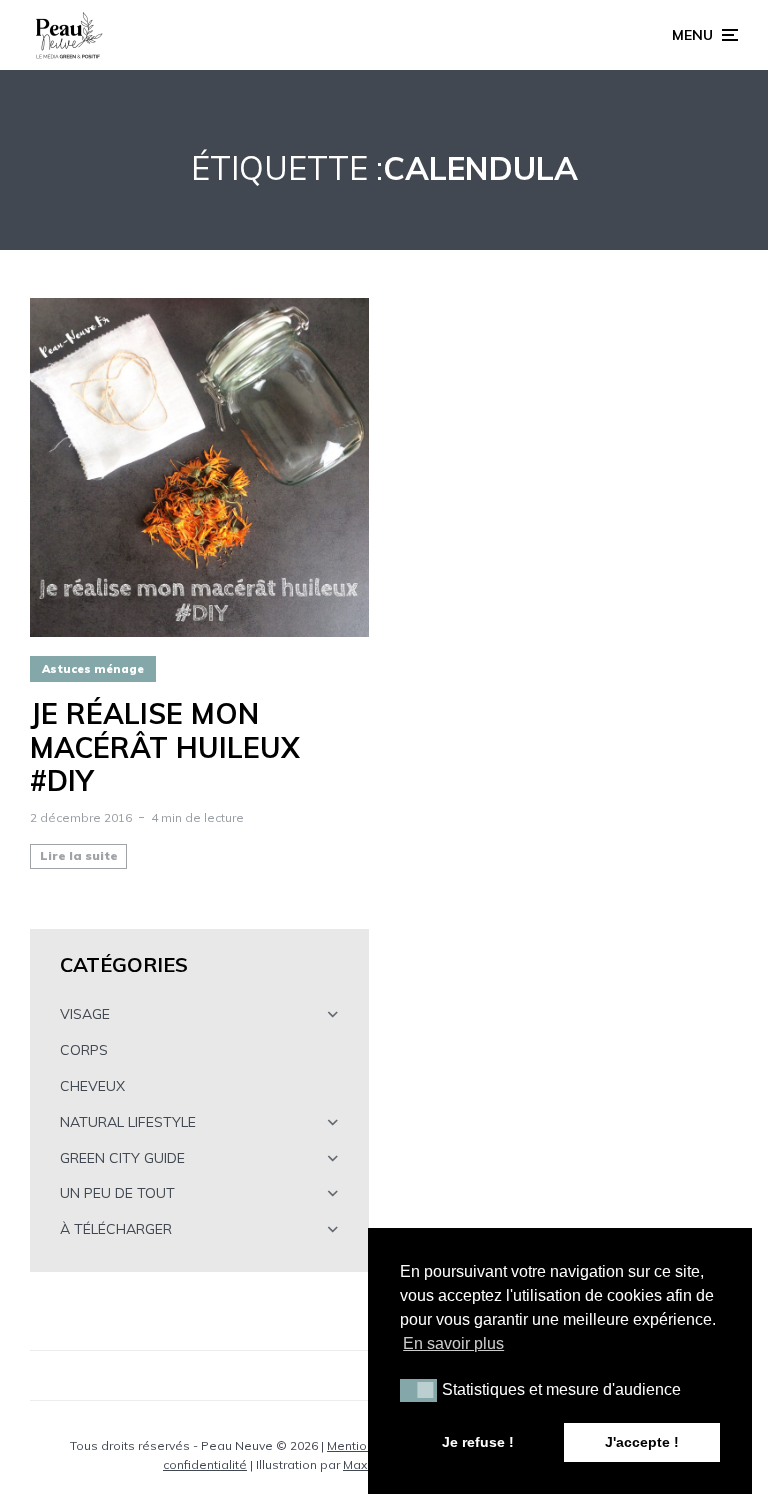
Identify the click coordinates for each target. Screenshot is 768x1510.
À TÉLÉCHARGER (116, 1229)
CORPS (84, 1050)
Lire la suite (79, 855)
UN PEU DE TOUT (117, 1193)
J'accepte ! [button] (642, 1442)
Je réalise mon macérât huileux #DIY (165, 747)
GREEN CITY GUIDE (122, 1158)
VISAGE (85, 1014)
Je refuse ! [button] (478, 1442)
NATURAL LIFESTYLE (128, 1122)
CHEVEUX (92, 1086)
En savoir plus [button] (453, 1343)
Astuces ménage (93, 669)
